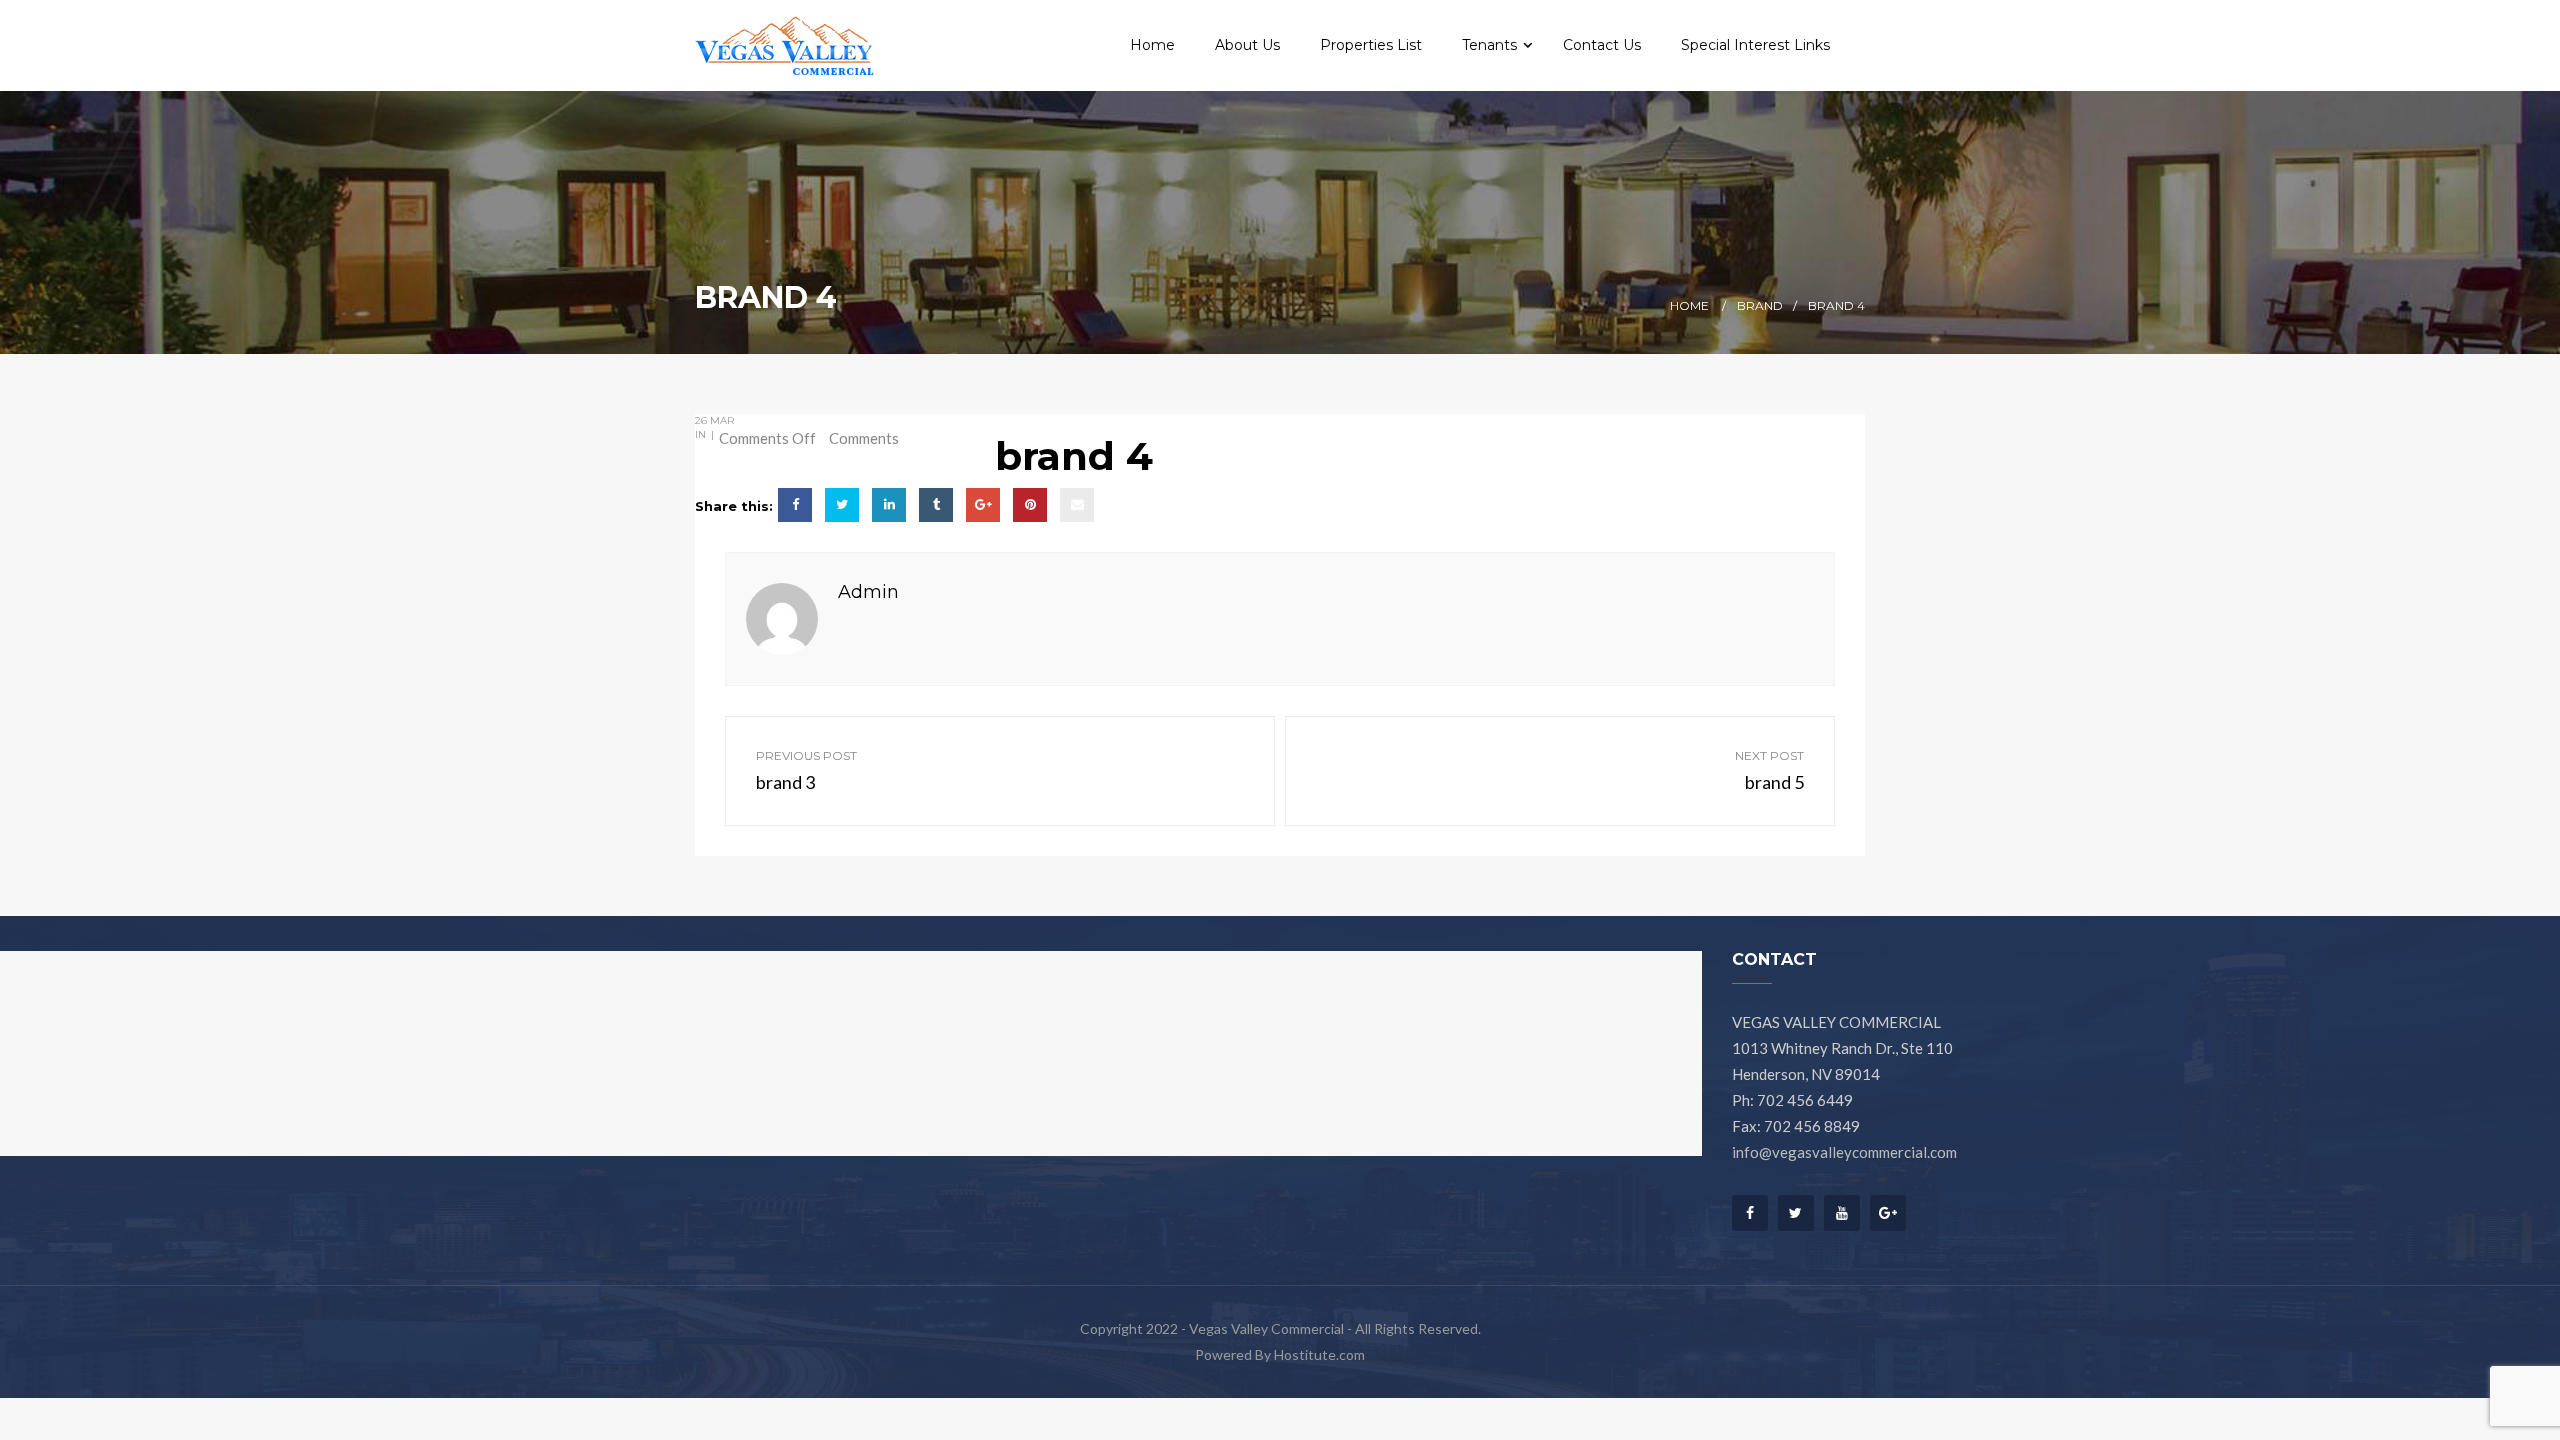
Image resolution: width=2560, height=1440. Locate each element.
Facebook (1750, 1218)
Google (1888, 1213)
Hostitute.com (1319, 1354)
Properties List (1371, 45)
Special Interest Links (1755, 45)
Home (1152, 45)
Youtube (1842, 1213)
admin (868, 592)
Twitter (1796, 1213)
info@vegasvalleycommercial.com (1844, 1152)
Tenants (1491, 45)
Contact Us (1602, 45)
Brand (1760, 305)
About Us (1247, 45)
